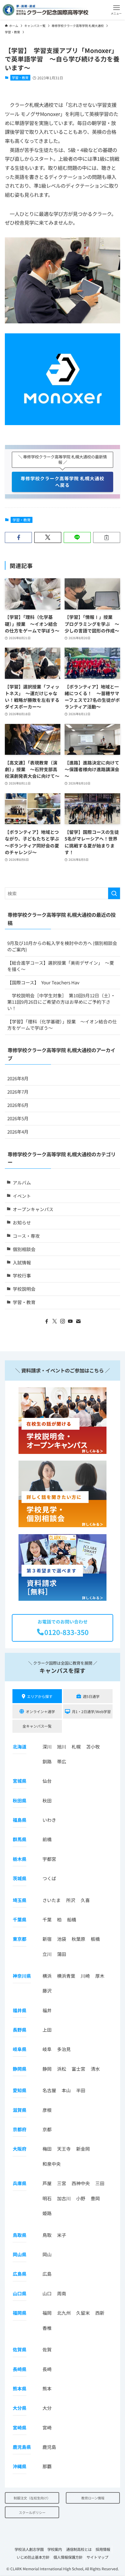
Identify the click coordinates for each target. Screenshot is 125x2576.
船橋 (72, 1919)
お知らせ (22, 1222)
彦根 (47, 2110)
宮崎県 (20, 2427)
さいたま (52, 1900)
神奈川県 (22, 1976)
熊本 (47, 2388)
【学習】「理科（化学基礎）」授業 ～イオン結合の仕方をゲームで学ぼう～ (62, 1025)
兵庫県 (20, 2183)
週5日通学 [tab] (91, 1696)
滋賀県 (20, 2110)
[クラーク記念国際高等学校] (45, 10)
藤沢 (47, 1991)
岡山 (47, 2254)
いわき (49, 1820)
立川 (47, 1954)
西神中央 (81, 2183)
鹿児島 (49, 2447)
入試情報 (22, 1262)
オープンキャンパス (33, 1209)
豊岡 (95, 2198)
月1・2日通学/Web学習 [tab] (91, 1711)
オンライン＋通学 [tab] (40, 1711)
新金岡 (83, 2149)
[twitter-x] (55, 1321)
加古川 (64, 2198)
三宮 (62, 2183)
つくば (49, 1878)
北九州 (64, 2313)
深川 (47, 1747)
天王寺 (64, 2149)
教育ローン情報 (93, 2498)
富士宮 (78, 2069)
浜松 (62, 2069)
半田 (81, 2090)
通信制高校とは (79, 2549)
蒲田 (62, 1954)
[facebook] (47, 1321)
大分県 (20, 2408)
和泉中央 (52, 2164)
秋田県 (20, 1800)
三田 (100, 2183)
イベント (22, 1196)
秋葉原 (78, 1939)
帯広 (62, 1761)
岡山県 (20, 2254)
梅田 (47, 2149)
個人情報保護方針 (68, 2557)
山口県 (20, 2293)
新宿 (47, 1939)
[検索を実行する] (114, 893)
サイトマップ (97, 2557)
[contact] (78, 1321)
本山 (66, 2090)
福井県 (20, 2010)
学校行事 (22, 1275)
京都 (47, 2129)
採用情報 (103, 2549)
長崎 (47, 2369)
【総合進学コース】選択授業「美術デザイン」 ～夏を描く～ (61, 966)
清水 (95, 2069)
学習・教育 (20, 78)
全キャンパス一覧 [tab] (37, 1726)
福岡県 (20, 2313)
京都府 (20, 2129)
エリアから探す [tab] (40, 1696)
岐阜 (47, 2049)
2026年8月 (18, 1078)
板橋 (95, 1939)
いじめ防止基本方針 (33, 2557)
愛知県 (20, 2090)
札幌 (76, 1747)
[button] (116, 10)
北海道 (20, 1747)
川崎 (85, 1976)
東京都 (20, 1939)
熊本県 (20, 2388)
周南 (62, 2293)
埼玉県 (20, 1900)
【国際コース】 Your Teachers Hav (43, 982)
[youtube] (70, 1321)
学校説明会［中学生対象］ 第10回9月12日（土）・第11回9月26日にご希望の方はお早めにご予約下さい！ (61, 1002)
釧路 (47, 1761)
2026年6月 (18, 1105)
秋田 (47, 1800)
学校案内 (55, 2549)
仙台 (47, 1781)
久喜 (85, 1900)
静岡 (47, 2069)
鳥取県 (20, 2235)
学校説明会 (24, 1289)
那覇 (47, 2466)
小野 (81, 2198)
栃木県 (20, 1859)
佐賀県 (20, 2349)
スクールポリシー (32, 2512)
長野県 (20, 2030)
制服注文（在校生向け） (32, 2498)
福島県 (20, 1820)
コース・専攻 (26, 1236)
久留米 (83, 2313)
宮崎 (47, 2427)
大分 (47, 2408)
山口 (47, 2293)
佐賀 (47, 2349)
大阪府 (20, 2149)
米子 (62, 2235)
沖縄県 (20, 2466)
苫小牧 (93, 1747)
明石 (47, 2198)
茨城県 (20, 1878)
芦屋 (47, 2183)
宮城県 (20, 1781)
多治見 (64, 2049)
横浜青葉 (66, 1976)
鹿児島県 (22, 2447)
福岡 (47, 2313)
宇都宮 (49, 1859)
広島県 (20, 2274)
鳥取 (47, 2235)
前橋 (47, 1839)
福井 (47, 2010)
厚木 (100, 1976)
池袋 (62, 1939)
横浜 (47, 1976)
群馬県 (20, 1839)
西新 (100, 2313)
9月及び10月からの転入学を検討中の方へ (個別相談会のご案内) (62, 946)
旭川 (62, 1747)
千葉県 (20, 1919)
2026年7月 (18, 1092)
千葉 (47, 1919)
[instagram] (62, 1321)
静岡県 (20, 2069)
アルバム (22, 1182)
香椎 (47, 2328)
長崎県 (20, 2369)
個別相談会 (24, 1249)
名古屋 (49, 2090)
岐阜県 (20, 2049)
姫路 (47, 2213)
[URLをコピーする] (107, 538)
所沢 (71, 1900)
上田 (47, 2030)
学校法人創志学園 (29, 2549)
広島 (47, 2274)
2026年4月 (18, 1132)
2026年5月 (18, 1118)
